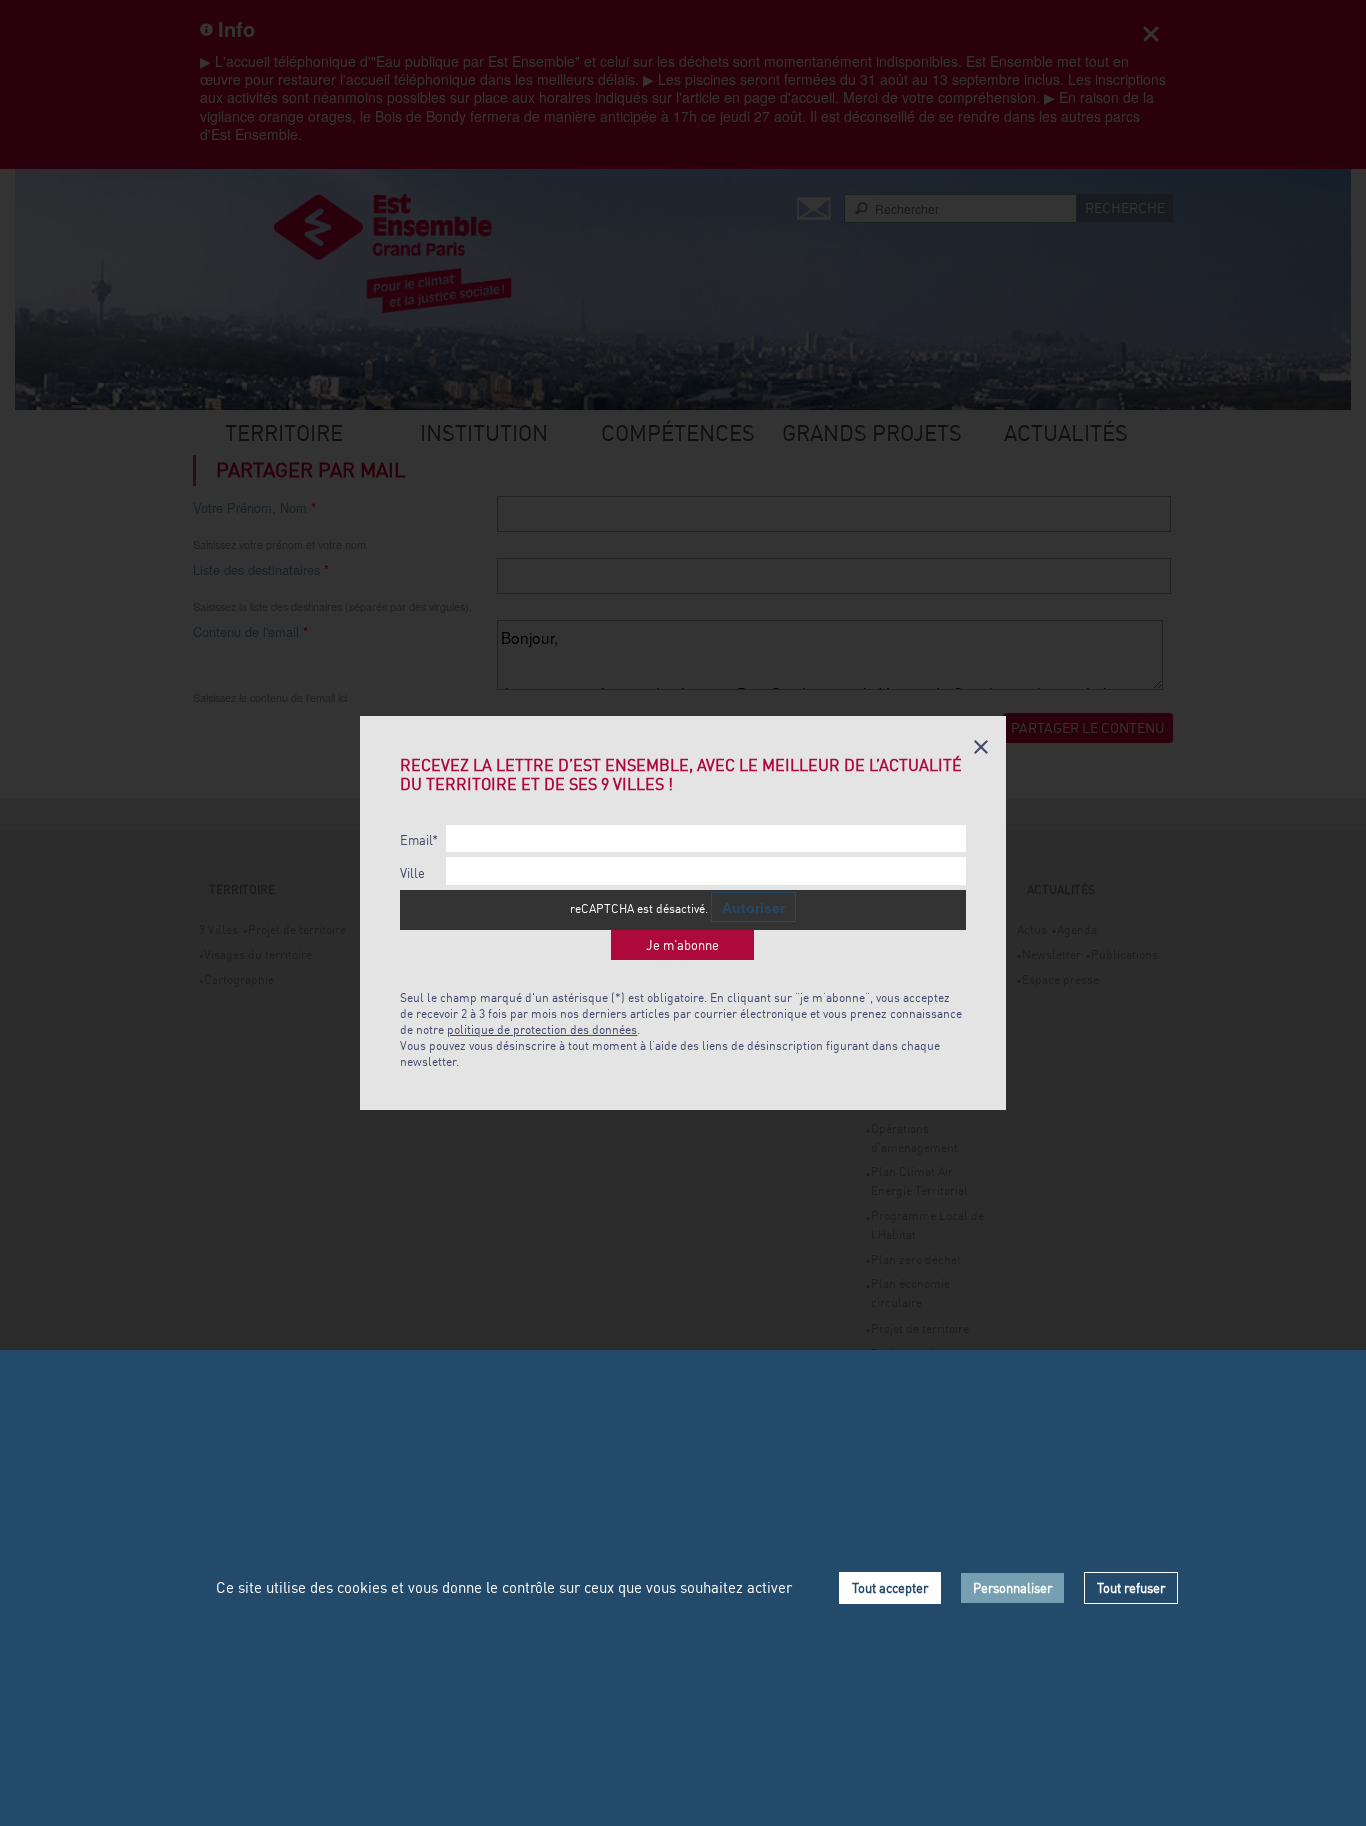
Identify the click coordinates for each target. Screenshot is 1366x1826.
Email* (419, 840)
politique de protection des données (542, 1029)
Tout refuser (1131, 1588)
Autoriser (753, 908)
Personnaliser (1012, 1588)
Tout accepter (890, 1588)
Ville (412, 873)
